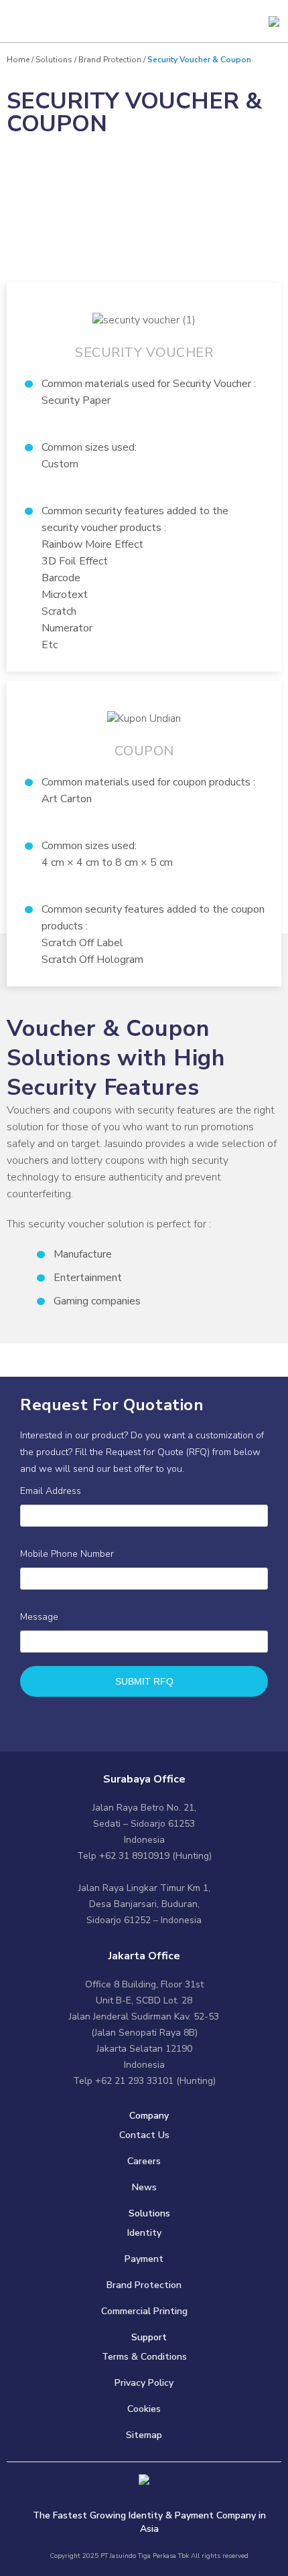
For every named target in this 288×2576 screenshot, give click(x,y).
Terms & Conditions (144, 2357)
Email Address (51, 1491)
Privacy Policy (144, 2383)
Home (19, 60)
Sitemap (144, 2435)
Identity (144, 2233)
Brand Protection (110, 60)
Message (39, 1617)
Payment (144, 2259)
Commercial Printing (144, 2311)
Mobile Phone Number (67, 1554)
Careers (144, 2161)
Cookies (144, 2409)
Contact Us (144, 2135)
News (144, 2187)
